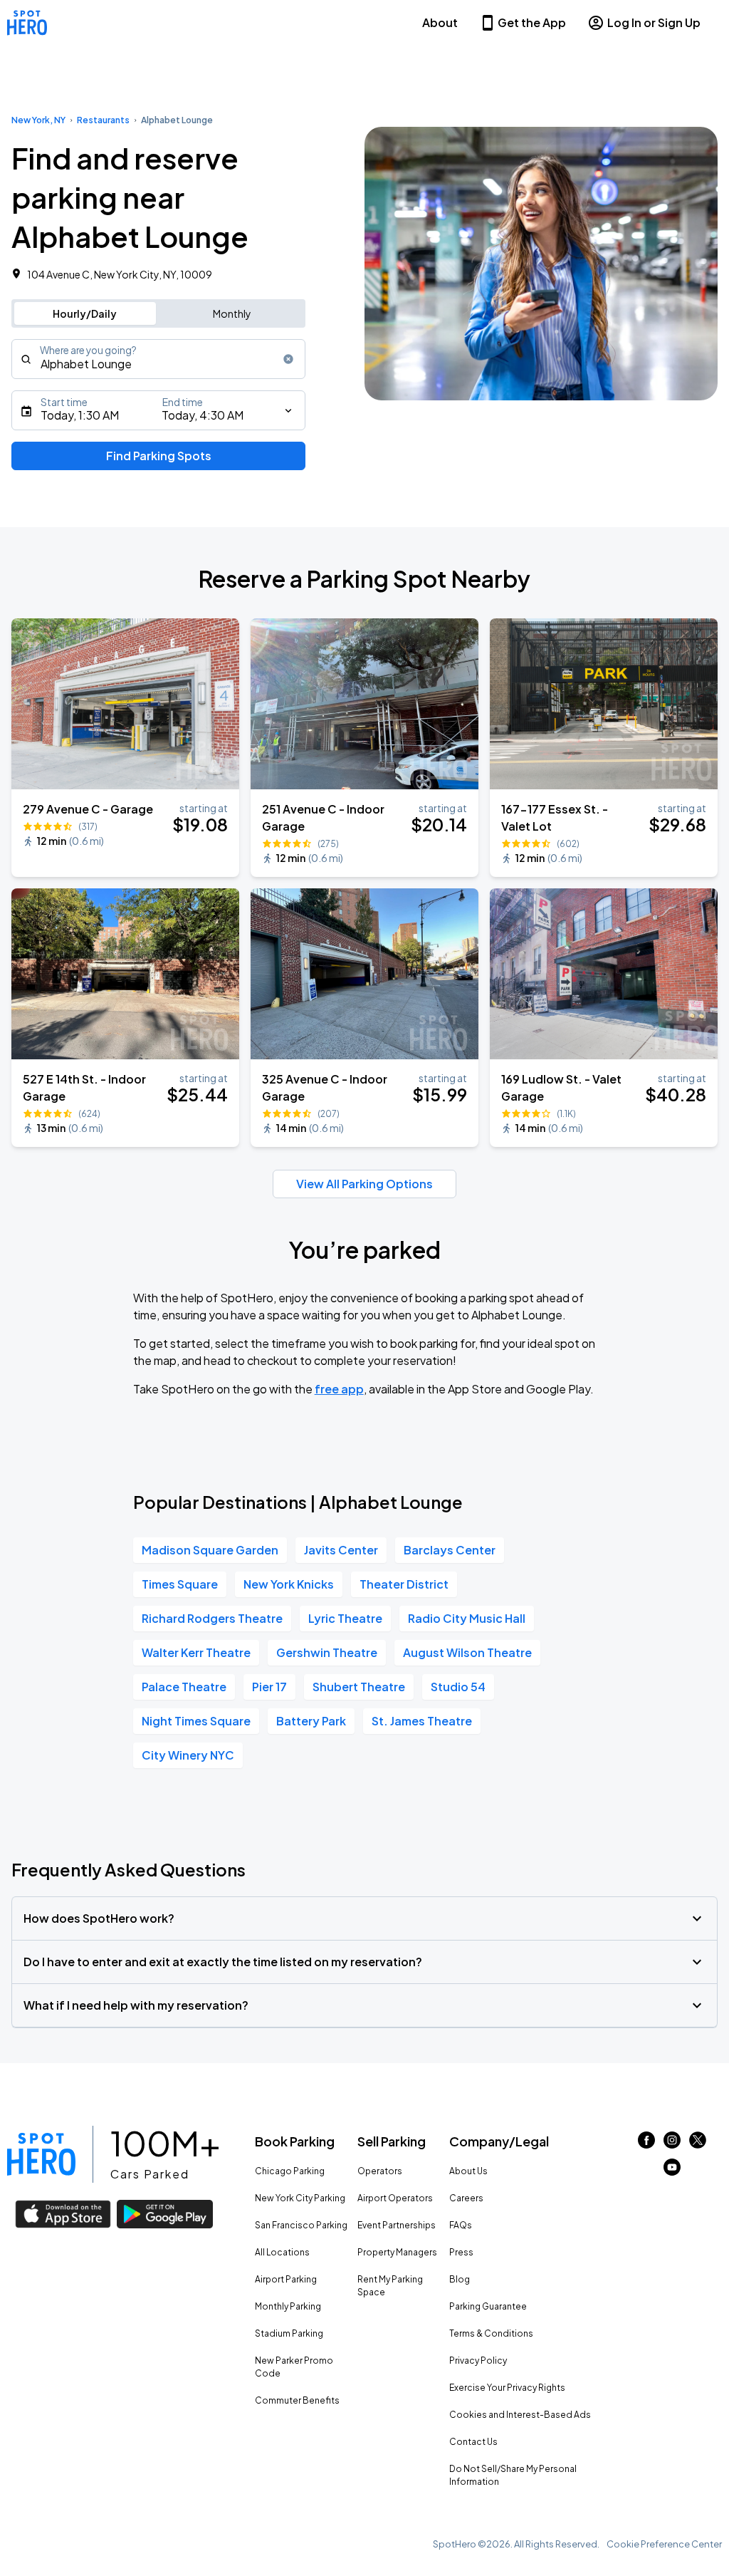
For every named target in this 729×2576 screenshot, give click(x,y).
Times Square (180, 1584)
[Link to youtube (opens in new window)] (672, 2171)
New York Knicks (289, 1584)
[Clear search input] (288, 359)
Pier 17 (269, 1687)
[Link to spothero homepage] (41, 2154)
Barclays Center (450, 1550)
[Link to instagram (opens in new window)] (672, 2144)
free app (339, 1389)
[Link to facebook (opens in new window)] (646, 2144)
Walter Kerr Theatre (196, 1652)
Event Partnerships (397, 2225)
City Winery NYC (188, 1755)
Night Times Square (196, 1721)
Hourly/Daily (85, 313)
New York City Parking (300, 2198)
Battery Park (311, 1721)
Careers (466, 2198)
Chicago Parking (290, 2171)
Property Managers (397, 2252)
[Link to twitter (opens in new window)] (698, 2144)
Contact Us (473, 2442)
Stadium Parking (289, 2333)
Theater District (404, 1584)
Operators (380, 2171)
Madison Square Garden (210, 1550)
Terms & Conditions (491, 2333)
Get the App (532, 22)
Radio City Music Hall (467, 1618)
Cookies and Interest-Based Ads (520, 2415)
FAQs (461, 2225)
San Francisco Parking (301, 2225)
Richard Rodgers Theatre (212, 1618)
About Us (468, 2171)
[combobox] (158, 359)
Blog (460, 2279)
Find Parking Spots (159, 456)
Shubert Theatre (359, 1687)
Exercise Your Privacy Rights (507, 2388)
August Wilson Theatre (467, 1652)
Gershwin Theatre (327, 1652)
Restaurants (103, 120)
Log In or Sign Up (654, 22)
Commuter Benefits (297, 2400)
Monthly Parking (288, 2306)
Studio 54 (458, 1687)
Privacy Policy (478, 2361)
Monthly (232, 313)
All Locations (282, 2252)
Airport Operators (395, 2198)
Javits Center (341, 1550)
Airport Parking (286, 2279)
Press (461, 2252)
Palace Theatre (184, 1687)
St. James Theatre (422, 1721)
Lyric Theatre (345, 1618)
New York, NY (38, 120)
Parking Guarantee (488, 2306)
